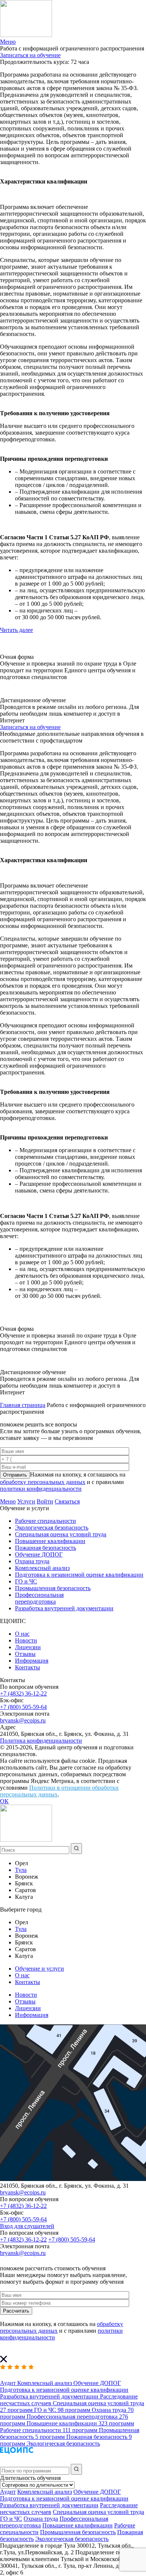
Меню (8, 1501)
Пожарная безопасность (45, 1548)
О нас (22, 1634)
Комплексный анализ (42, 1568)
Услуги (26, 1501)
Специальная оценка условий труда (61, 1534)
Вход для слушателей (27, 2226)
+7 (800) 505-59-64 (23, 1707)
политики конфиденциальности (41, 1489)
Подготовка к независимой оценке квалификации (79, 1575)
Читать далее (16, 630)
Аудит (8, 2492)
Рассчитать (16, 2311)
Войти (45, 1501)
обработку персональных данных (43, 1482)
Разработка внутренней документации (64, 1608)
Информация (32, 1661)
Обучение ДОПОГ (39, 1554)
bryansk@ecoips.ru (23, 1720)
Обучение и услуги (39, 1969)
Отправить (15, 1475)
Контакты (28, 1667)
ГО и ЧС (26, 1581)
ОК (4, 1801)
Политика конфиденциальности (41, 1741)
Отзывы (25, 1654)
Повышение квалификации (50, 1541)
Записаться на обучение (30, 55)
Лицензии (28, 1647)
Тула (21, 1870)
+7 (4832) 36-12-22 (23, 1693)
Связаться (67, 1501)
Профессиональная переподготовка (39, 1598)
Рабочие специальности (45, 1521)
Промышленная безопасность (53, 1588)
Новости (26, 1640)
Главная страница (23, 1405)
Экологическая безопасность (52, 1528)
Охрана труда (32, 1561)
